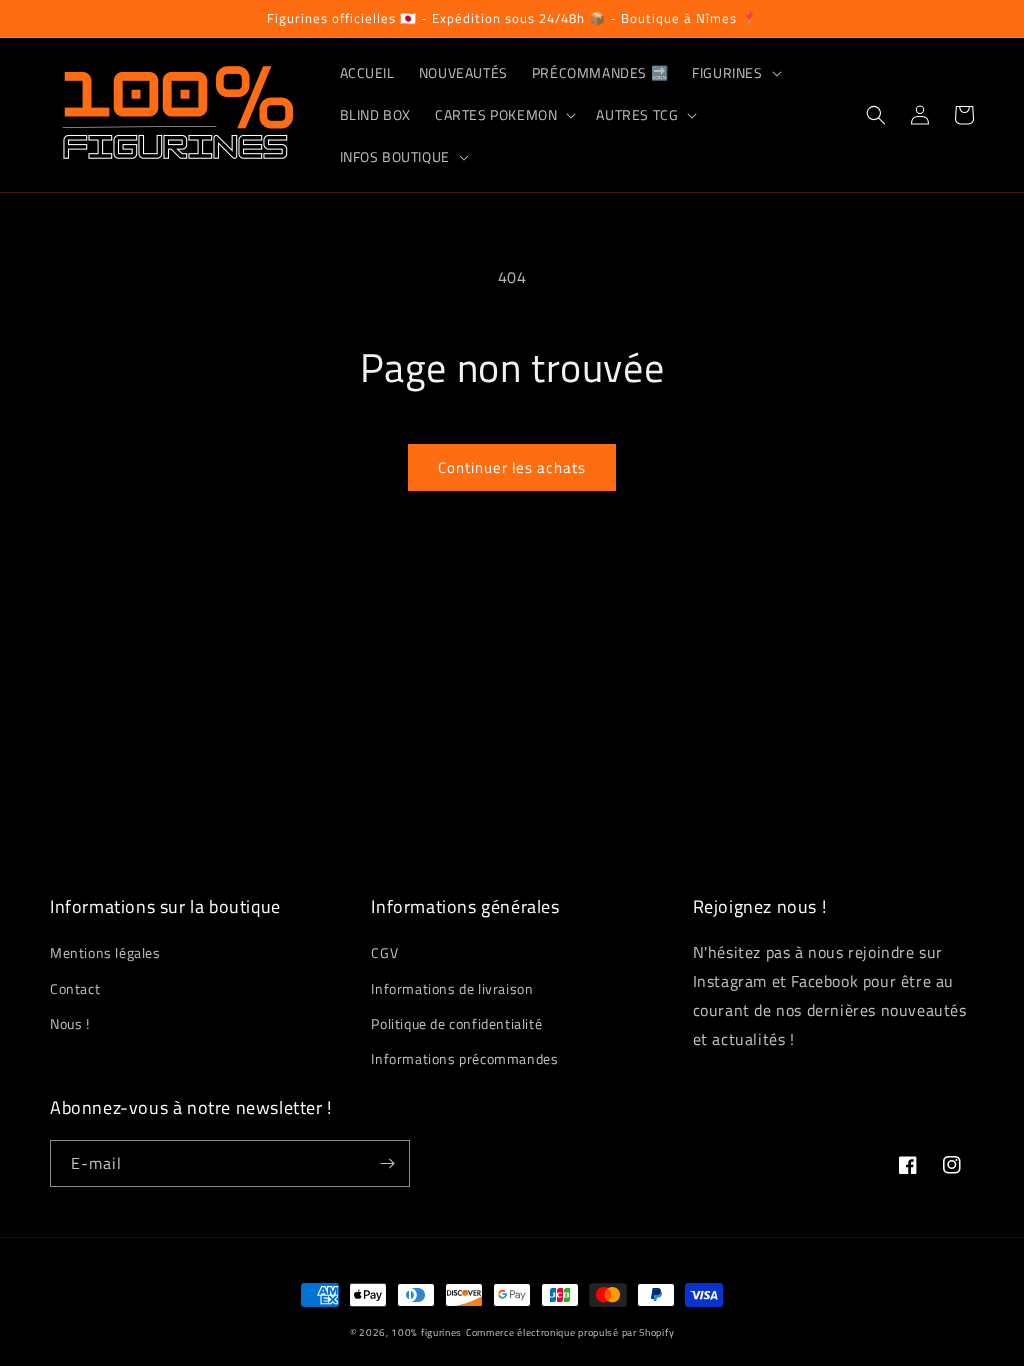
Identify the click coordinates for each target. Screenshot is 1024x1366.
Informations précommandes (464, 1058)
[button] (734, 73)
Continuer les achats (512, 467)
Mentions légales (105, 952)
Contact (75, 988)
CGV (384, 952)
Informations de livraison (452, 988)
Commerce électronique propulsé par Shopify (570, 1332)
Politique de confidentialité (456, 1023)
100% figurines (426, 1332)
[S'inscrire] (387, 1163)
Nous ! (70, 1023)
